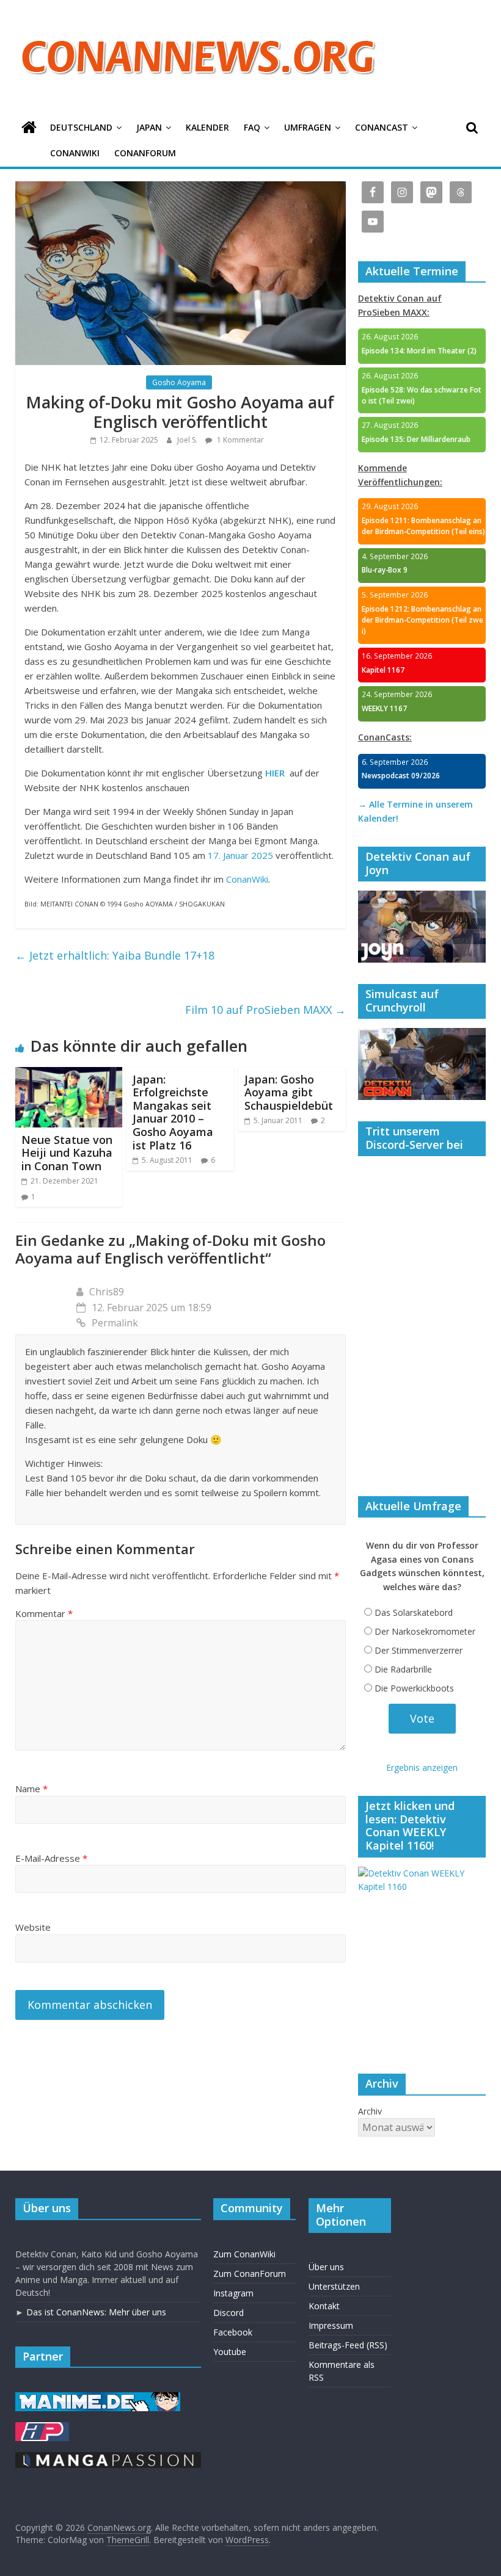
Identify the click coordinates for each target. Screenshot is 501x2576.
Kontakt (324, 2306)
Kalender (207, 127)
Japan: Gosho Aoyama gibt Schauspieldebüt (289, 1092)
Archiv (370, 2111)
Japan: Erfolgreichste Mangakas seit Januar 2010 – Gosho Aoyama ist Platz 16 (173, 1112)
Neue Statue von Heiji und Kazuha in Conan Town (67, 1153)
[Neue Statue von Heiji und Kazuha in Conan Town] (69, 1074)
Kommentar (44, 1613)
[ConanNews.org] (29, 128)
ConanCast (382, 127)
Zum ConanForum (250, 2274)
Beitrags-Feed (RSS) (348, 2345)
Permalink (115, 1323)
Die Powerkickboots (414, 1688)
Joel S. (188, 440)
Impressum (331, 2325)
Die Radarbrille (403, 1669)
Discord (229, 2313)
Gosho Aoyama (179, 382)
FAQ (252, 127)
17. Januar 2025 (240, 855)
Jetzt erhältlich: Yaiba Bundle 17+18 (115, 955)
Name (31, 1789)
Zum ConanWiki (244, 2254)
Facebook (233, 2332)
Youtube (230, 2352)
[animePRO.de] (42, 2428)
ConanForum (145, 153)
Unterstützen (334, 2286)
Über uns (326, 2267)
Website (33, 1927)
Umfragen (308, 127)
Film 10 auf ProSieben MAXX (265, 1010)
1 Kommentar (240, 440)
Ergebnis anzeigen (422, 1767)
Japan (149, 127)
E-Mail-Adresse (51, 1858)
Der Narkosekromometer (425, 1631)
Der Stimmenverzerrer (419, 1650)
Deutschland (81, 127)
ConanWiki (75, 153)
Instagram (233, 2293)
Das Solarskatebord (414, 1612)
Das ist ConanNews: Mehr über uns (96, 2312)
